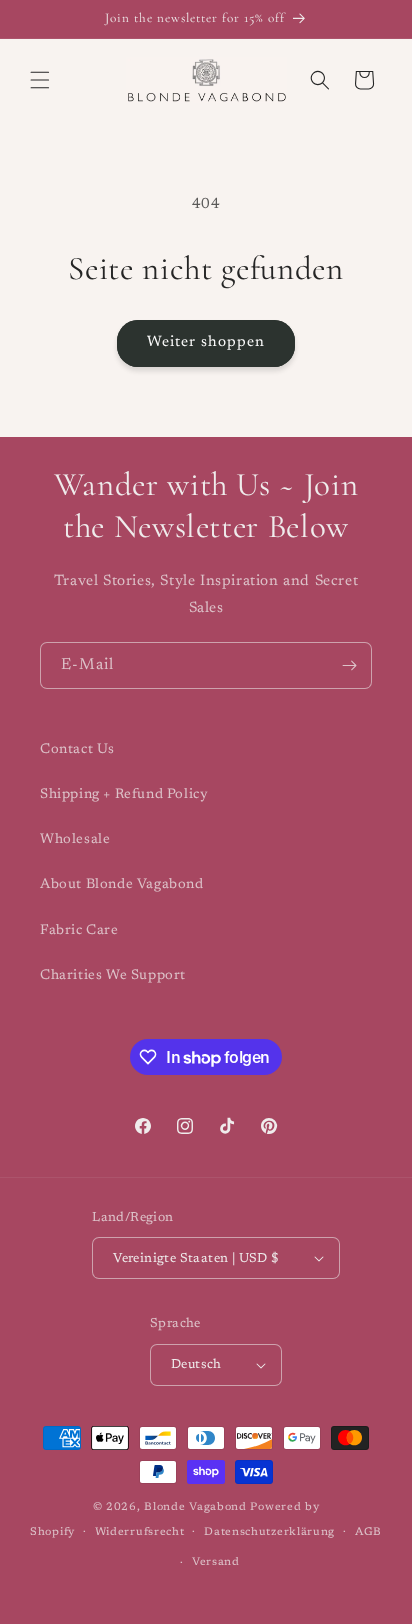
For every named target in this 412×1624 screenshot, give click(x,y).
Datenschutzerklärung (269, 1532)
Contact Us (77, 750)
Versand (216, 1562)
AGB (368, 1532)
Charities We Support (113, 976)
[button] (40, 80)
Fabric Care (79, 931)
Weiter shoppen (206, 342)
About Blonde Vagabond (122, 885)
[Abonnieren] (349, 665)
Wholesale (75, 840)
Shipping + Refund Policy (124, 795)
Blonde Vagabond (195, 1507)
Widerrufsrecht (140, 1532)
